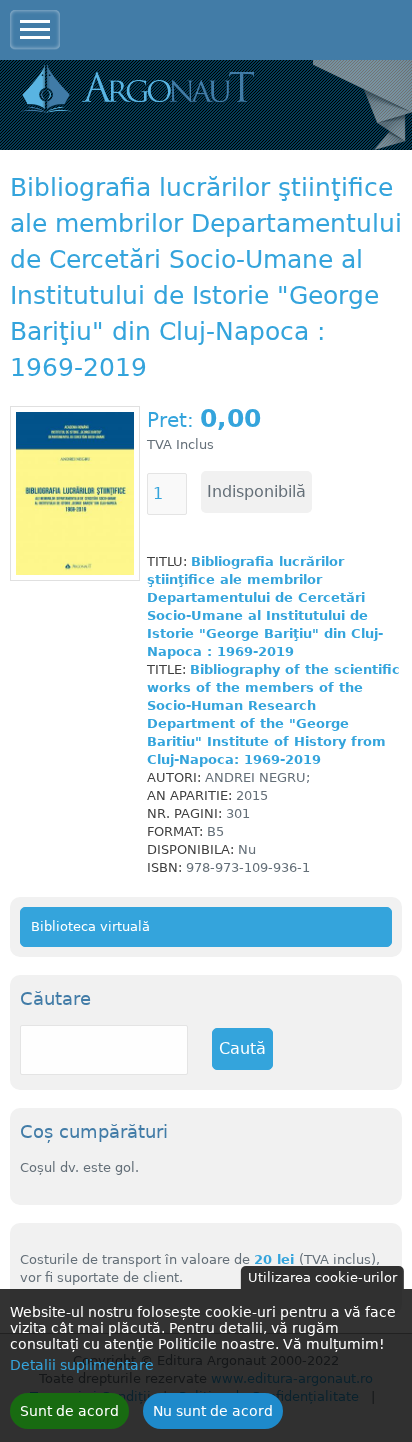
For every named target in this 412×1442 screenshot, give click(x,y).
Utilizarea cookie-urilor (322, 1277)
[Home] (137, 90)
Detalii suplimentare (82, 1365)
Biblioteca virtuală (90, 926)
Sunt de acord (69, 1411)
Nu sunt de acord (213, 1411)
